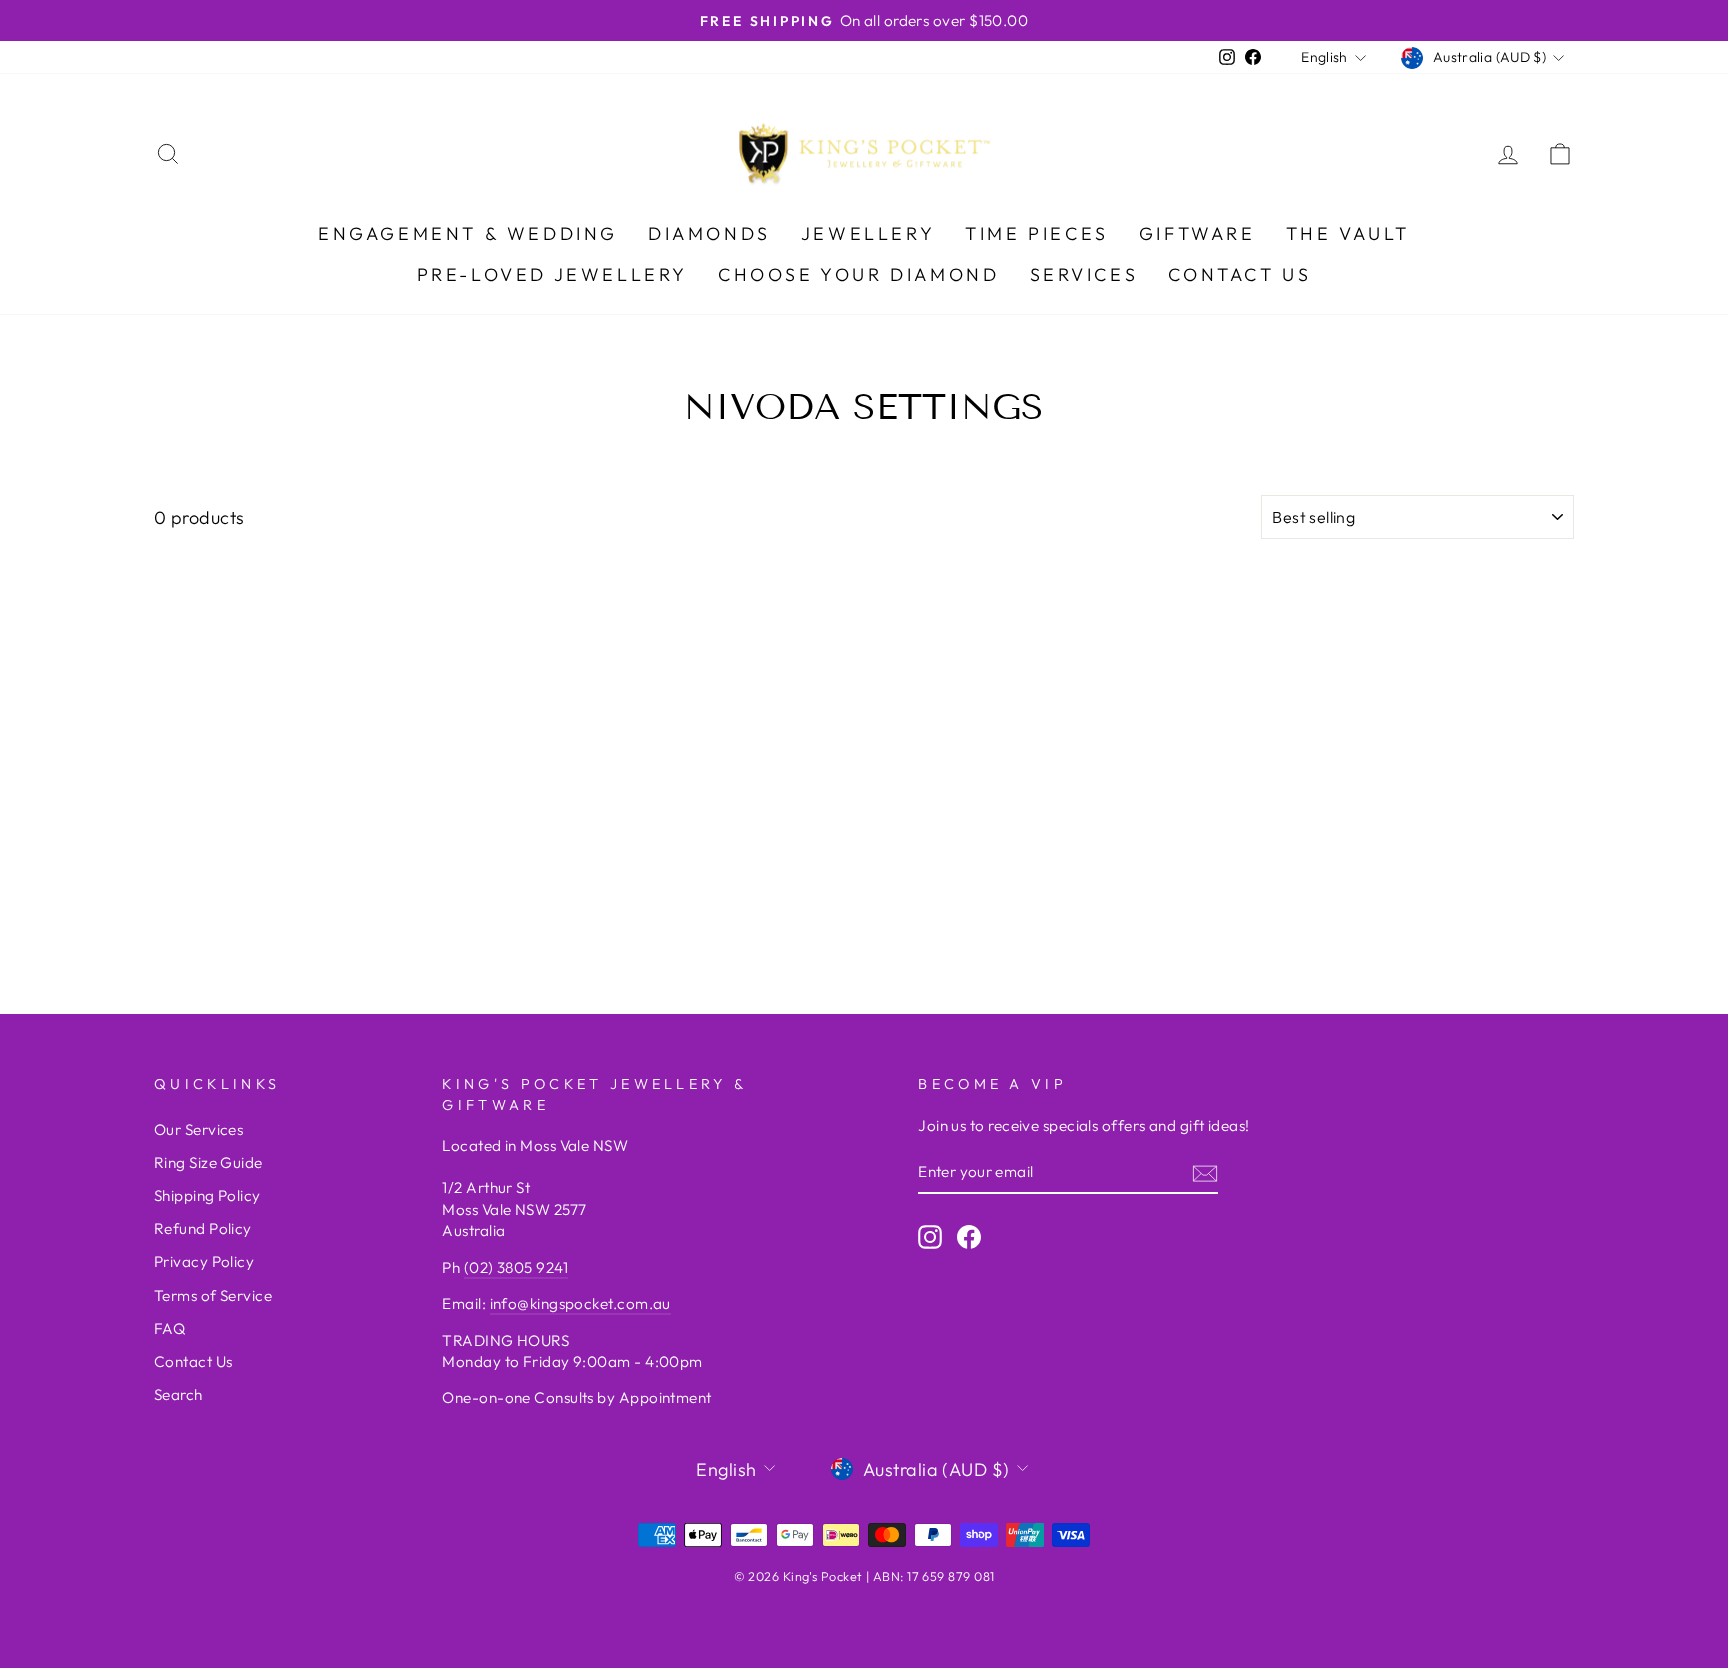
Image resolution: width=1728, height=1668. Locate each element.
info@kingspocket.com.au (580, 1303)
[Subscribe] (1205, 1172)
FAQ (169, 1328)
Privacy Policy (204, 1261)
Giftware (1197, 233)
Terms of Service (213, 1295)
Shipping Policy (207, 1195)
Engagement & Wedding (468, 233)
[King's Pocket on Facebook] (969, 1236)
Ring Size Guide (208, 1162)
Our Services (198, 1129)
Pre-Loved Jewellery (552, 274)
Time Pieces (1037, 233)
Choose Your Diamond (858, 274)
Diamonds (709, 233)
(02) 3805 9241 (516, 1267)
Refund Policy (203, 1228)
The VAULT (1348, 233)
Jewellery (868, 233)
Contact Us (1239, 274)
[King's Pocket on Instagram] (930, 1236)
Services (1084, 274)
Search (178, 1394)
